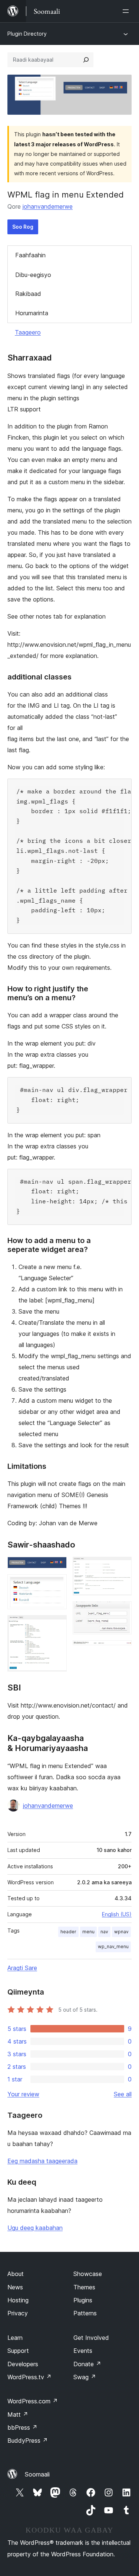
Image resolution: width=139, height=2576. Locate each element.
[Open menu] (127, 11)
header (68, 1932)
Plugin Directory (27, 34)
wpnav (121, 1932)
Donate (87, 2364)
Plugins (83, 2300)
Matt (18, 2414)
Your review (23, 2094)
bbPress (22, 2427)
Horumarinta (32, 313)
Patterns (85, 2313)
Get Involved (91, 2338)
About (16, 2274)
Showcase (88, 2274)
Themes (84, 2287)
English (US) (117, 1914)
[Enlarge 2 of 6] (57, 1584)
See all (123, 2094)
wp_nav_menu (113, 1946)
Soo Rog (23, 227)
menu (88, 1932)
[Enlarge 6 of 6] (122, 1650)
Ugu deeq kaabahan (35, 2228)
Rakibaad (28, 294)
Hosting (18, 2300)
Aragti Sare (22, 1968)
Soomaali (37, 2474)
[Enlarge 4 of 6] (122, 1567)
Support (18, 2351)
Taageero (28, 332)
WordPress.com (33, 2401)
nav (104, 1932)
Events (83, 2351)
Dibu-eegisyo (33, 275)
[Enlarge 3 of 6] (57, 1625)
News (15, 2287)
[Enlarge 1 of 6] (57, 1567)
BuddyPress (28, 2440)
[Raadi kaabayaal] (86, 60)
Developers (23, 2364)
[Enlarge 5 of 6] (122, 1611)
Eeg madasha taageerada (42, 2161)
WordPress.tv (29, 2377)
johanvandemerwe (48, 206)
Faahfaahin (30, 255)
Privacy (18, 2313)
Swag (85, 2377)
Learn (15, 2338)
